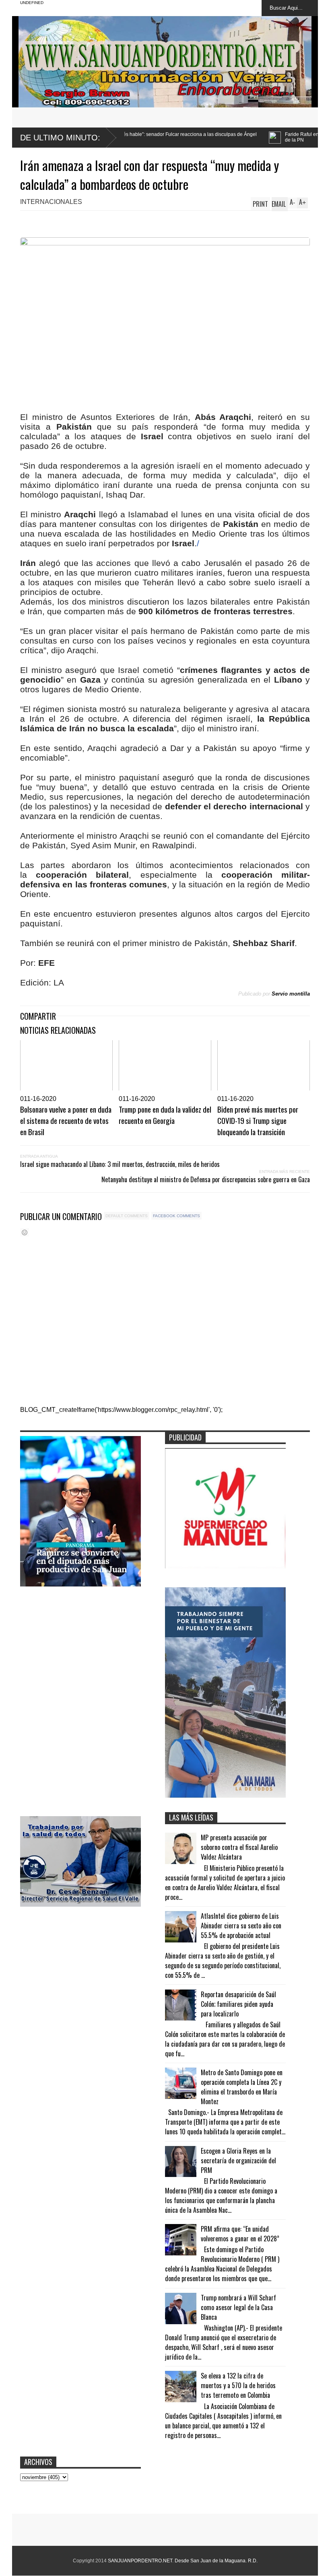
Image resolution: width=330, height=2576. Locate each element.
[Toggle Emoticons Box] (25, 1232)
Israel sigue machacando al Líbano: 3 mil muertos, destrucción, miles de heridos (120, 1164)
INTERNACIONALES (51, 202)
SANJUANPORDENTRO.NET (140, 2561)
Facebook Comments (176, 1216)
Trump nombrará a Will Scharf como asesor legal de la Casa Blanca (238, 2307)
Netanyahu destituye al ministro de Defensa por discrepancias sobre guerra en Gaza (206, 1179)
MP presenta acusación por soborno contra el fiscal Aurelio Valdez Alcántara (239, 1847)
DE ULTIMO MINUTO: (60, 138)
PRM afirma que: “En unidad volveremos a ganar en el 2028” (240, 2234)
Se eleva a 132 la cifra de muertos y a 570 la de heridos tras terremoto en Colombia (238, 2385)
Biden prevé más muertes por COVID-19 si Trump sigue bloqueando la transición (258, 1120)
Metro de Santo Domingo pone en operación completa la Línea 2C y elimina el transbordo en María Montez (242, 2087)
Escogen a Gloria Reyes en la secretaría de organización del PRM (238, 2160)
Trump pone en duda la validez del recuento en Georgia (165, 1115)
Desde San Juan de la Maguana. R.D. (216, 2561)
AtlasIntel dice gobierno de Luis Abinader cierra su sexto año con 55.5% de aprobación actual (241, 1926)
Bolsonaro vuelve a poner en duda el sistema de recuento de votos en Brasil (66, 1120)
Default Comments (127, 1216)
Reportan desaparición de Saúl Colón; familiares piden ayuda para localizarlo (238, 2004)
